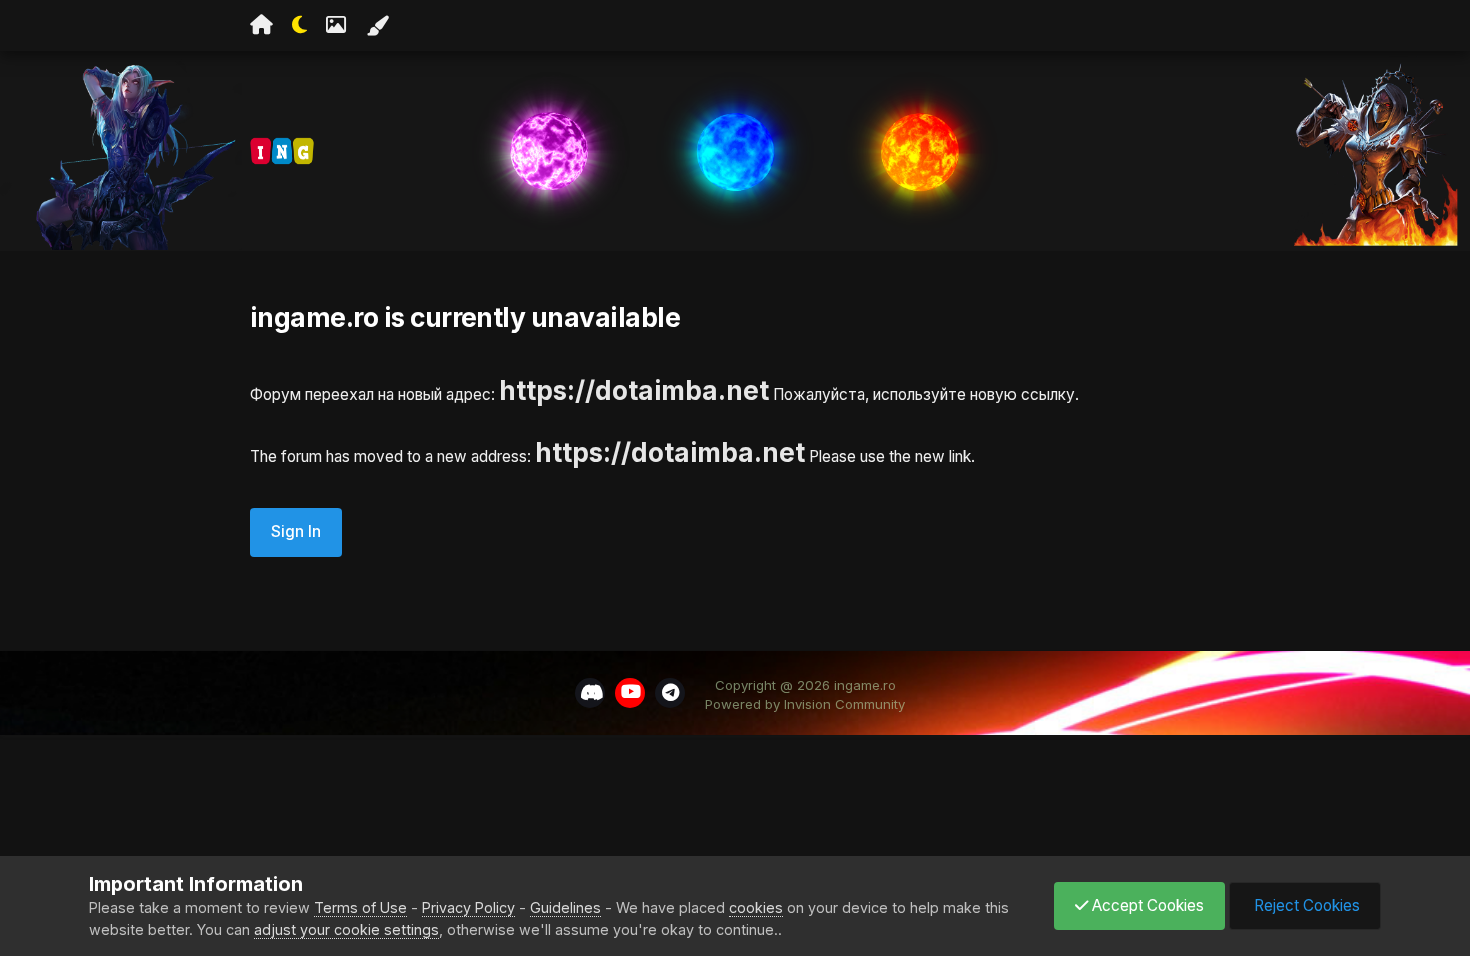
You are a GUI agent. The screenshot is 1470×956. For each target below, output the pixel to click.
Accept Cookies (1146, 905)
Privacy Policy (468, 907)
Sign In (296, 531)
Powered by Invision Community (805, 704)
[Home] (261, 25)
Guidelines (565, 907)
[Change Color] (377, 26)
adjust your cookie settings (346, 929)
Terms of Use (360, 907)
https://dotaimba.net (634, 390)
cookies (756, 907)
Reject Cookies (1305, 905)
